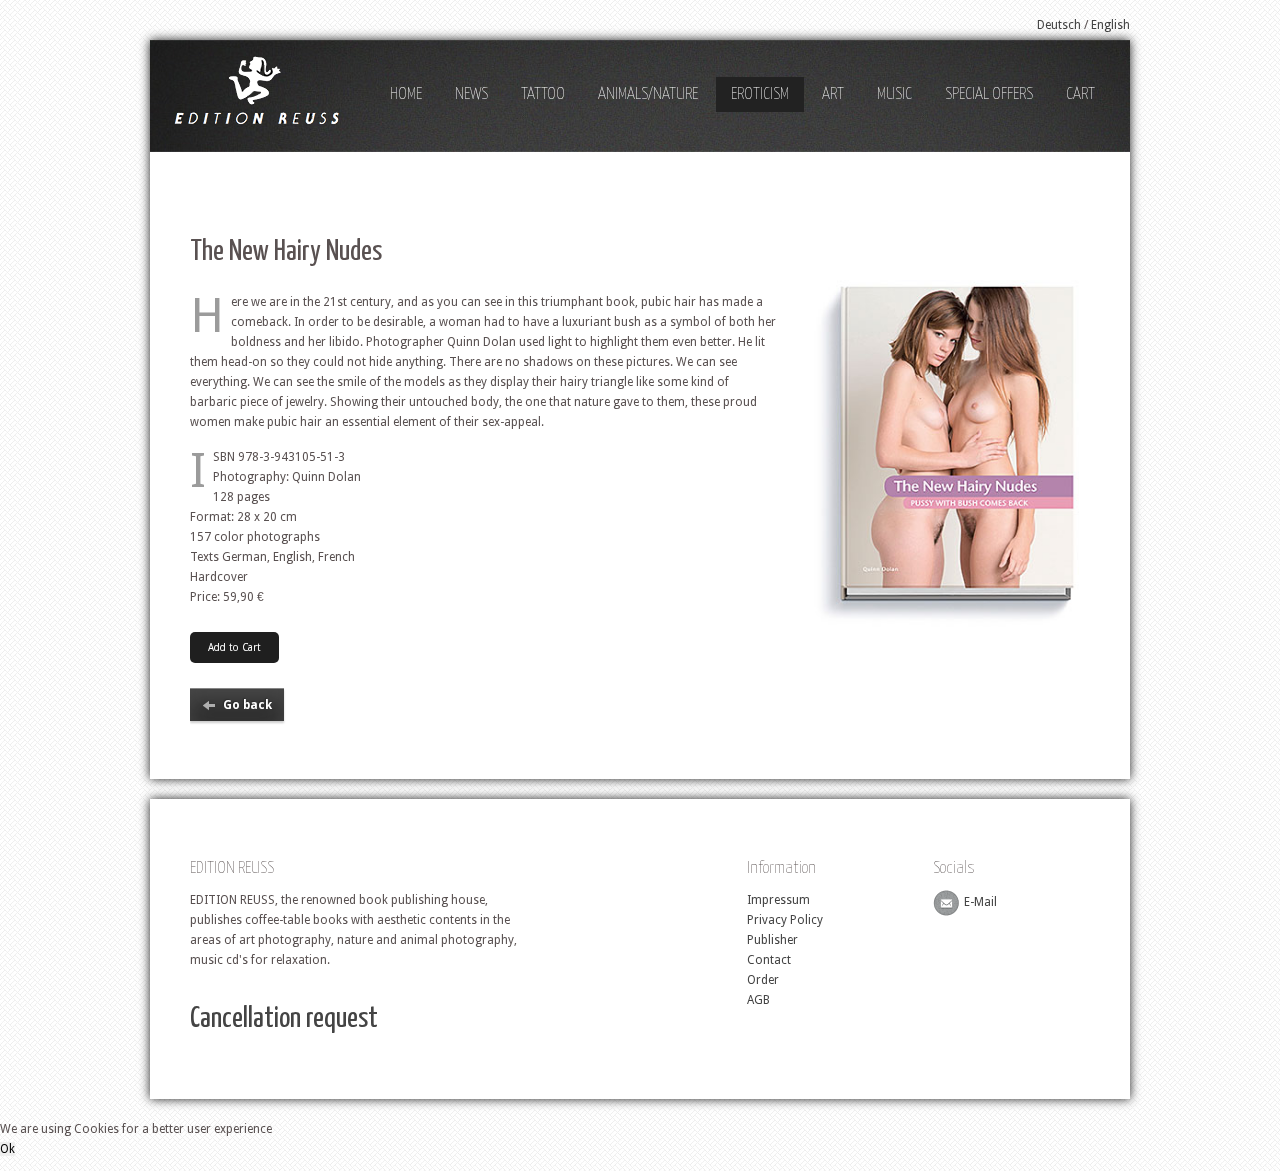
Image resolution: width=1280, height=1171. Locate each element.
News (471, 94)
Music (894, 94)
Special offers (989, 94)
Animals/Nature (648, 94)
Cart (1080, 94)
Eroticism (760, 94)
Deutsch (1059, 25)
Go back (247, 705)
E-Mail (980, 903)
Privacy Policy (785, 920)
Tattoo (543, 94)
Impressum (778, 900)
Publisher (772, 940)
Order (763, 980)
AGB (758, 1000)
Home (406, 94)
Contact (769, 960)
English (1110, 25)
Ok (7, 1149)
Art (833, 94)
